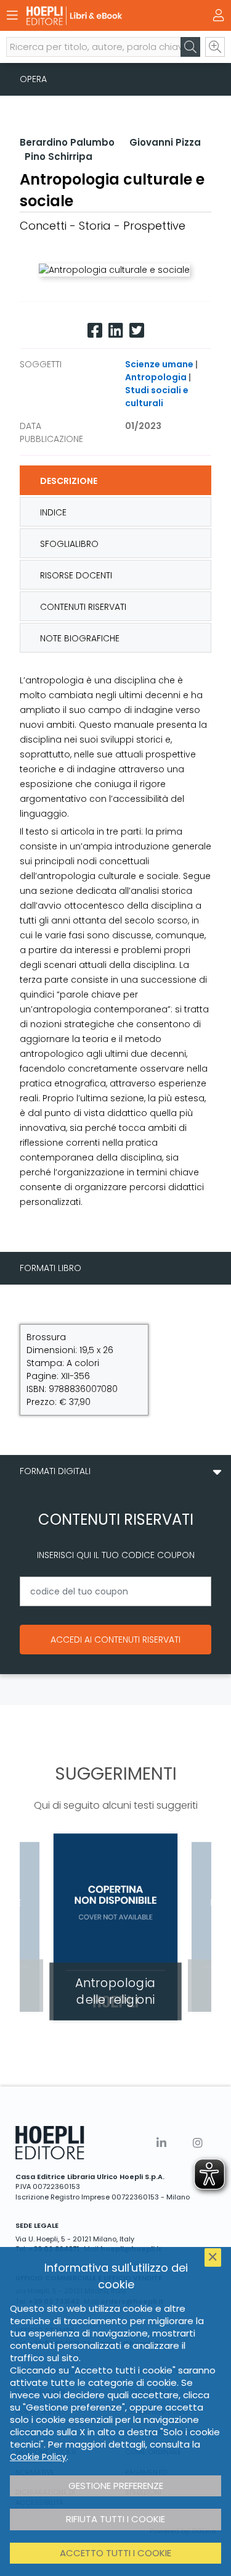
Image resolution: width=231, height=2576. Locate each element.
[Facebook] (95, 331)
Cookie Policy (38, 2457)
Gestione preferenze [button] (116, 2486)
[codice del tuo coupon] (115, 1591)
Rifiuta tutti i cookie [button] (115, 2519)
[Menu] (12, 15)
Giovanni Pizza (165, 142)
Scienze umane (159, 364)
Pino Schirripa (59, 156)
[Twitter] (137, 331)
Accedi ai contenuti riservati (115, 1640)
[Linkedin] (116, 331)
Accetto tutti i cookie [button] (115, 2553)
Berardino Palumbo (67, 142)
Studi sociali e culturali (157, 397)
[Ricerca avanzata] (215, 47)
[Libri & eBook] (94, 16)
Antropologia (156, 377)
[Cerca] (190, 47)
